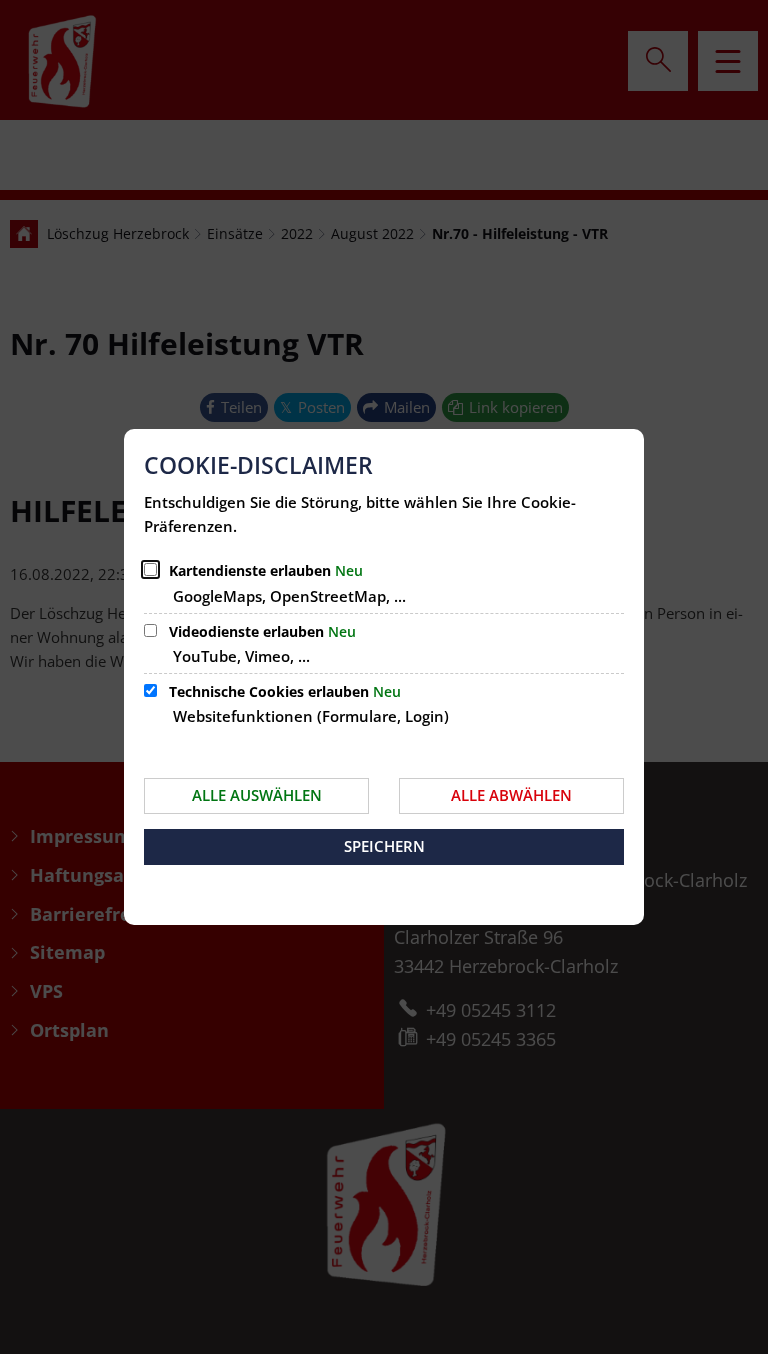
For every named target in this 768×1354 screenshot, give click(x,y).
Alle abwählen (511, 795)
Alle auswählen (257, 795)
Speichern (384, 846)
